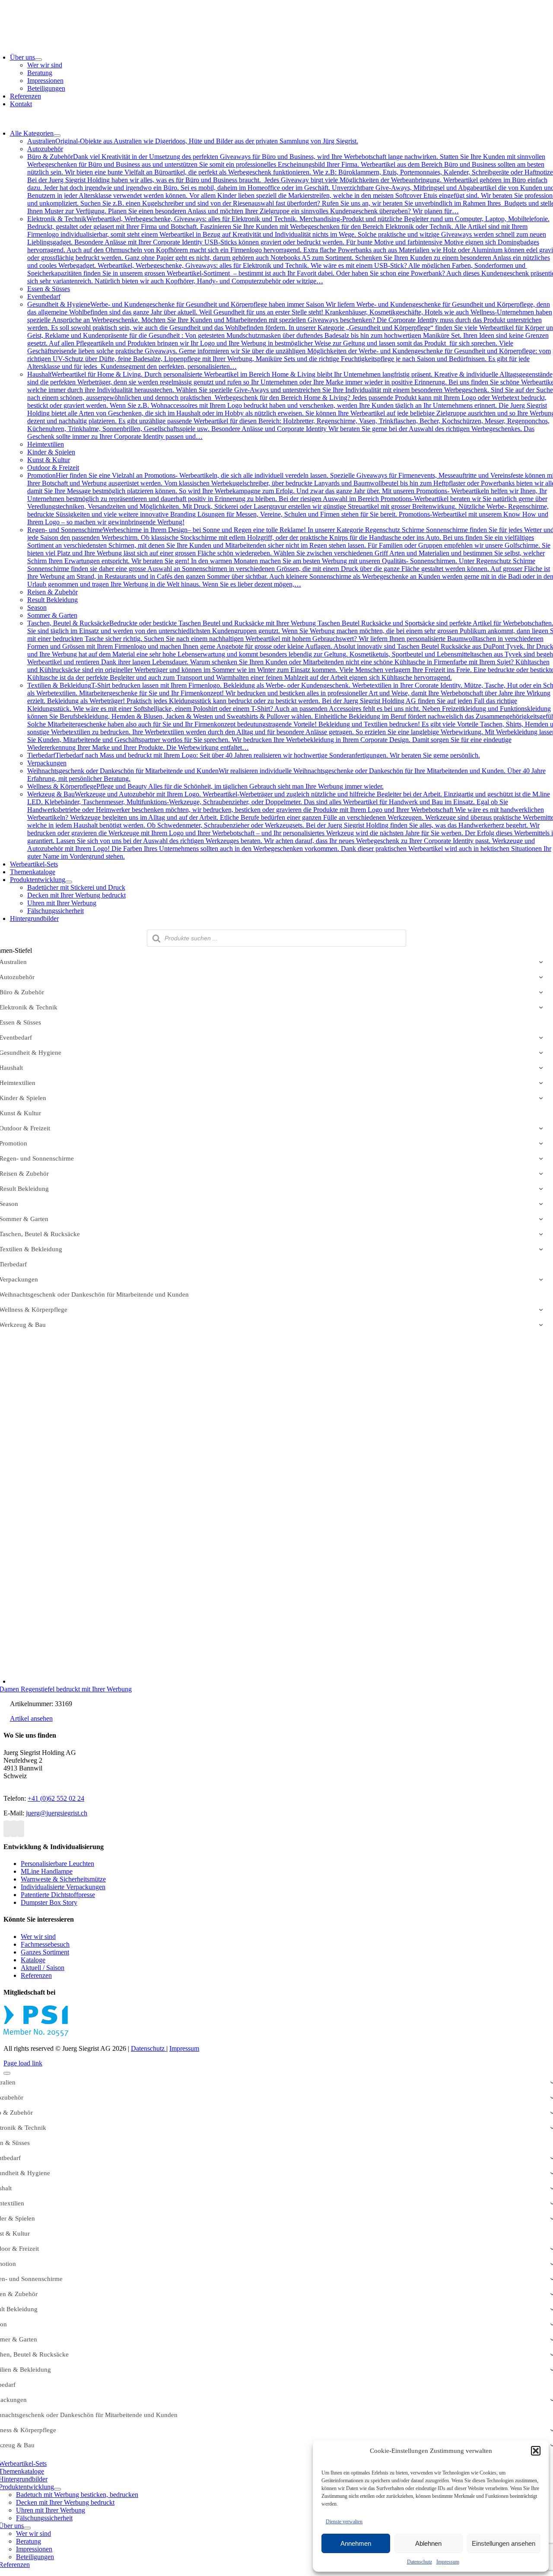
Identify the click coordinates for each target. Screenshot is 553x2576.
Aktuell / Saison (43, 1968)
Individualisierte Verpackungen (63, 1887)
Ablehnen (428, 2543)
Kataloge (33, 1960)
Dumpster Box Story (49, 1902)
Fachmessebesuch (45, 1944)
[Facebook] (7, 1829)
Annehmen (356, 2543)
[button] (536, 2451)
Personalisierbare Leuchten (57, 1864)
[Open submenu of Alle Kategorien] (57, 136)
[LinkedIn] (21, 1829)
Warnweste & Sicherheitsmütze (63, 1879)
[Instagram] (14, 1829)
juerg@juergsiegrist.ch (57, 1813)
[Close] (7, 2073)
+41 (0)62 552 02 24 (56, 1798)
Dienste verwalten (344, 2522)
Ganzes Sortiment (45, 1952)
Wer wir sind (38, 1937)
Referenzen (36, 1975)
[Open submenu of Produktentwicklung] (69, 882)
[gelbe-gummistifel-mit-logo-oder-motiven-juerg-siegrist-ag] (140, 1681)
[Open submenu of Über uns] (38, 60)
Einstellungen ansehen (504, 2543)
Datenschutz (420, 2562)
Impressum (448, 2562)
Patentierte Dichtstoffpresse (58, 1895)
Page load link (23, 2063)
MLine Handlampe (47, 1871)
